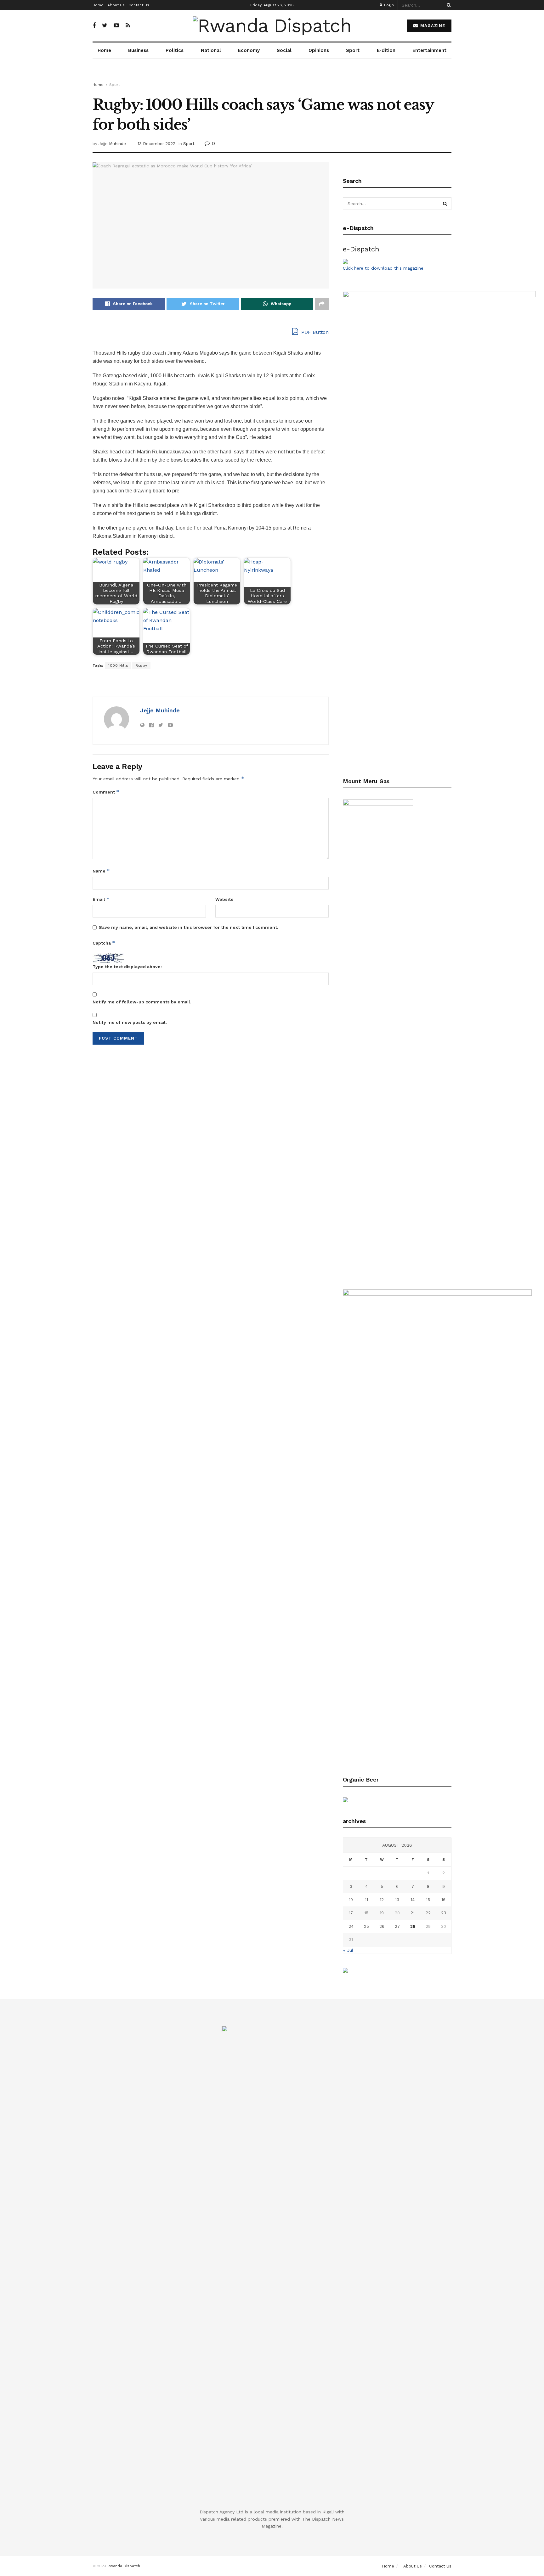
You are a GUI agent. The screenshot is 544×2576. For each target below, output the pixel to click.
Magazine (432, 26)
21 (413, 1913)
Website (224, 899)
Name (101, 871)
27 (397, 1926)
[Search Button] (448, 5)
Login (388, 5)
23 (444, 1913)
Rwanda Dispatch (124, 2566)
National (211, 50)
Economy (249, 50)
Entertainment (429, 50)
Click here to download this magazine (383, 268)
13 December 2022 (156, 144)
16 (443, 1900)
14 (413, 1900)
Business (138, 50)
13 (397, 1900)
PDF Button (314, 332)
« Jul (348, 1950)
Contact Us (139, 5)
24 (351, 1926)
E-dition (386, 50)
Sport (353, 50)
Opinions (319, 50)
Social (284, 50)
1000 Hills (118, 665)
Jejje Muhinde (112, 144)
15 (428, 1900)
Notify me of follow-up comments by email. (142, 1002)
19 (382, 1913)
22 (428, 1913)
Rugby (141, 665)
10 (351, 1900)
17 (351, 1913)
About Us (116, 5)
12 (382, 1900)
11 (366, 1900)
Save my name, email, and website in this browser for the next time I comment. (189, 927)
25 (366, 1926)
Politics (175, 50)
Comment (106, 792)
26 (382, 1926)
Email (101, 899)
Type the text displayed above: (127, 967)
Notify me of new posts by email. (130, 1022)
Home (98, 5)
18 (366, 1913)
